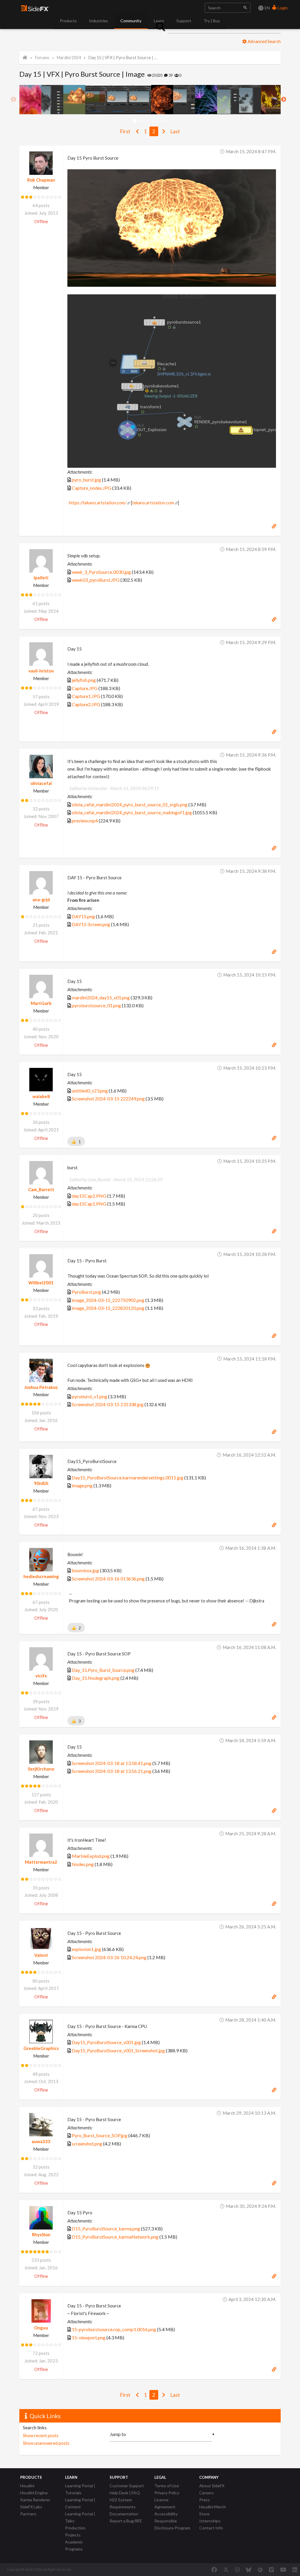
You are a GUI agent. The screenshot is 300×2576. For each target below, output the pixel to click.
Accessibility (166, 2514)
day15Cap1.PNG (89, 1204)
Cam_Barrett (41, 1189)
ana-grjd (41, 899)
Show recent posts (41, 2435)
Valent (41, 1955)
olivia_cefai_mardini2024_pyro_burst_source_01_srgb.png (130, 804)
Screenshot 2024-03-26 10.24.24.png (109, 1957)
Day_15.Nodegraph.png (96, 1678)
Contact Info (211, 2528)
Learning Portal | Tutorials (80, 2489)
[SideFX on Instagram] (237, 2570)
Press (204, 2500)
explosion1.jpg (86, 1949)
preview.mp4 (85, 821)
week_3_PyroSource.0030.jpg (101, 572)
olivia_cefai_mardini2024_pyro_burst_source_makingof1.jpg (132, 812)
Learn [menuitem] (159, 21)
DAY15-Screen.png (91, 924)
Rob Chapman (41, 180)
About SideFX (212, 2486)
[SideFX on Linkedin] (295, 2570)
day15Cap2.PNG (89, 1196)
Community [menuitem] (131, 21)
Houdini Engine (34, 2493)
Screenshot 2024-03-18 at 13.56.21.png (112, 1771)
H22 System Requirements (123, 2503)
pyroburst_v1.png (90, 1396)
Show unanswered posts (46, 2443)
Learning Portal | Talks (80, 2517)
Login (282, 8)
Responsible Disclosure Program (172, 2524)
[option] (30, 100)
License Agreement (165, 2503)
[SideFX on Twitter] (226, 2570)
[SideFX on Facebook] (214, 2570)
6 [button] (157, 121)
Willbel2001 (41, 1283)
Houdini (27, 2486)
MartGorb (41, 1003)
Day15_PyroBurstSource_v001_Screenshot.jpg (118, 2050)
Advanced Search (264, 41)
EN (267, 8)
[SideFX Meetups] (260, 2570)
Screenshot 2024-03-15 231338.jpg (108, 1404)
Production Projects (75, 2531)
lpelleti (41, 578)
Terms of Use (167, 2486)
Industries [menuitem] (99, 21)
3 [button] (143, 121)
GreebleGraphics (41, 2048)
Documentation (124, 2514)
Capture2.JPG (86, 704)
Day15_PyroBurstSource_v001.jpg (106, 2042)
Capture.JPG (85, 688)
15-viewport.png (89, 2337)
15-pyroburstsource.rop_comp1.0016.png (114, 2329)
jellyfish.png (84, 680)
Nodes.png (83, 1864)
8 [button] (165, 121)
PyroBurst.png (86, 1292)
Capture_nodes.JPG (92, 488)
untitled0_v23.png (90, 1091)
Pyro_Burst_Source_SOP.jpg (100, 2135)
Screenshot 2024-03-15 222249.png (108, 1098)
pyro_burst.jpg (86, 480)
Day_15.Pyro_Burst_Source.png (103, 1670)
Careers (207, 2493)
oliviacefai (41, 783)
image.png (82, 1485)
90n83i (41, 1483)
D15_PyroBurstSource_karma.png (106, 2228)
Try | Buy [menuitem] (212, 21)
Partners (28, 2514)
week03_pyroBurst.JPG (96, 580)
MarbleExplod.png (91, 1856)
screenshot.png (87, 2144)
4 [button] (148, 121)
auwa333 (41, 2141)
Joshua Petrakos (41, 1387)
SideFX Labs (31, 2507)
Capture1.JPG (86, 696)
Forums (42, 58)
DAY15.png (83, 916)
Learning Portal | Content (80, 2503)
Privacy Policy (167, 2493)
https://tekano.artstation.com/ (98, 503)
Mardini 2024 (69, 58)
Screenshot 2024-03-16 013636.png (108, 1579)
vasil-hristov (41, 671)
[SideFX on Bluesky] (249, 2570)
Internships (210, 2521)
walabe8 (41, 1096)
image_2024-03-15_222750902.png (108, 1300)
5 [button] (152, 121)
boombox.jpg (85, 1570)
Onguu (41, 2328)
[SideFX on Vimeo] (271, 2570)
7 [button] (161, 121)
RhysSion (41, 2234)
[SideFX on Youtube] (283, 2570)
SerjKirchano (41, 1769)
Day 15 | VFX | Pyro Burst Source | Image (123, 58)
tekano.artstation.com (153, 503)
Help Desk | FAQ (125, 2493)
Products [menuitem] (68, 21)
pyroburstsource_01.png (96, 1005)
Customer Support (127, 2486)
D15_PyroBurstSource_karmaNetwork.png (115, 2237)
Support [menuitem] (184, 21)
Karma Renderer (35, 2500)
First (125, 131)
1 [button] (135, 121)
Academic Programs (74, 2545)
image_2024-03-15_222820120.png (108, 1308)
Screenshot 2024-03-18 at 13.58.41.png (112, 1763)
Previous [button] (13, 100)
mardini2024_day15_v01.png (101, 997)
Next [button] (284, 100)
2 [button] (139, 121)
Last (175, 131)
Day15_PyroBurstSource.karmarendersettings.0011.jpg (128, 1478)
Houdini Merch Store (213, 2510)
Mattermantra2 (41, 1862)
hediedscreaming (41, 1576)
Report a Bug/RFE (126, 2521)
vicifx (41, 1676)
